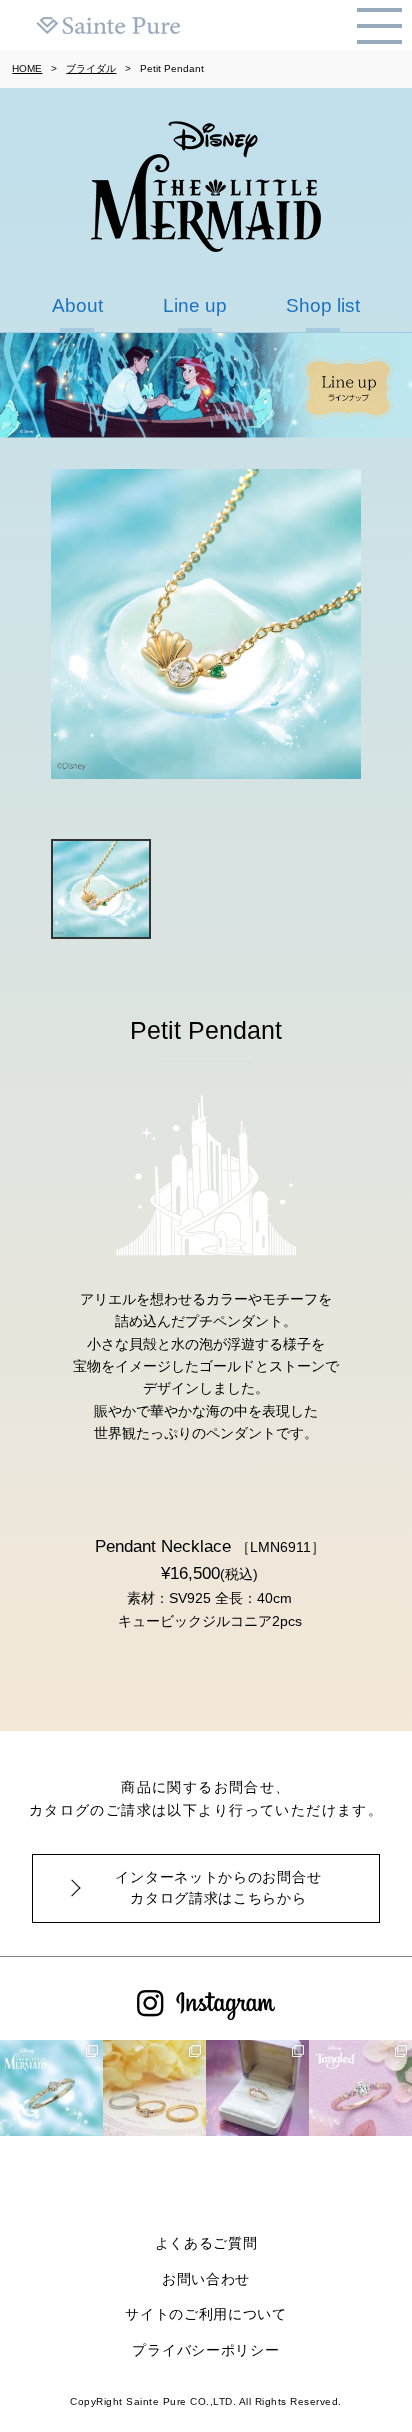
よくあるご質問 (206, 2243)
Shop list (323, 305)
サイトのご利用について (206, 2314)
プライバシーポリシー (205, 2350)
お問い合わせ (206, 2279)
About (77, 305)
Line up (195, 305)
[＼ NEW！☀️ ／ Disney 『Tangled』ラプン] (154, 2091)
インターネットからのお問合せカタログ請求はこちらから (218, 1887)
